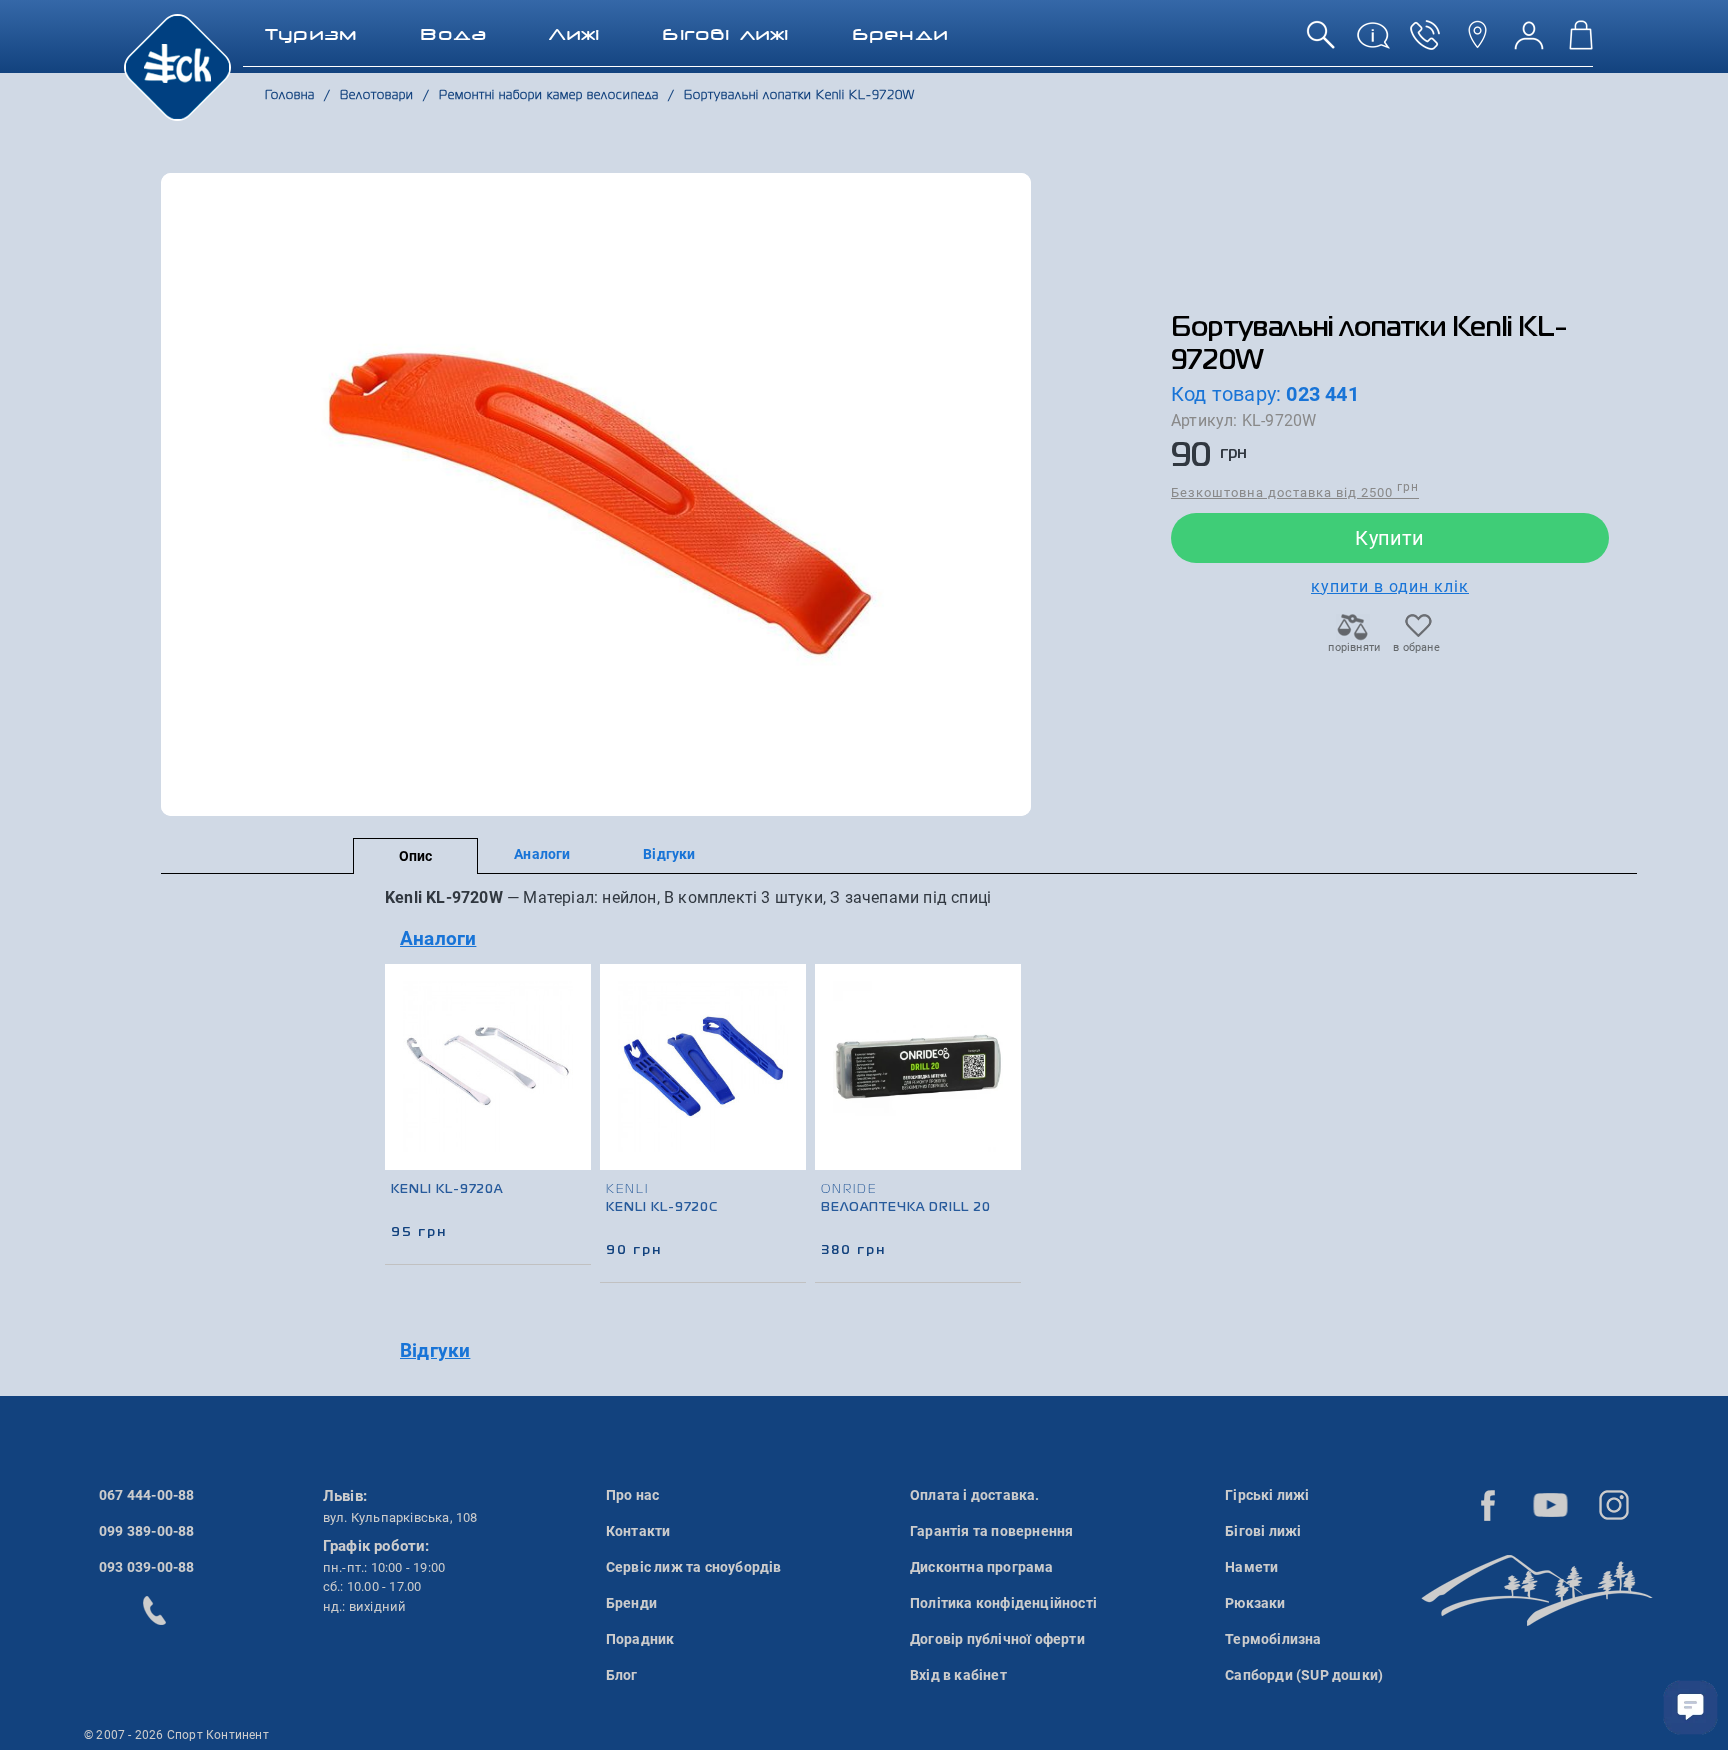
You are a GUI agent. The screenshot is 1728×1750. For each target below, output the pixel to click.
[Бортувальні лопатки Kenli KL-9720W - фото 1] (596, 494)
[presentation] (1007, 1092)
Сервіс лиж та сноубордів (694, 1567)
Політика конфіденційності (1003, 1603)
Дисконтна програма (982, 1567)
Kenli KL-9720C (662, 1208)
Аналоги (542, 854)
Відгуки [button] (435, 1350)
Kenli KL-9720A (447, 1190)
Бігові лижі (1263, 1531)
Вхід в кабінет (958, 1675)
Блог (622, 1675)
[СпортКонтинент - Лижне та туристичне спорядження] (177, 66)
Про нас (632, 1495)
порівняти (1353, 647)
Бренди (631, 1603)
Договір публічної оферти (997, 1639)
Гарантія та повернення (991, 1531)
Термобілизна (1273, 1639)
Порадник (640, 1639)
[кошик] (1581, 42)
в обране (1416, 647)
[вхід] (1529, 42)
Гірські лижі (1267, 1495)
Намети (1251, 1567)
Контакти (638, 1531)
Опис (416, 856)
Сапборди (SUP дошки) (1304, 1675)
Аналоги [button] (438, 938)
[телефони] (1425, 42)
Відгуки (669, 854)
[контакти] (1477, 42)
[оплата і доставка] (1373, 42)
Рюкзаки (1255, 1603)
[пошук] (1321, 42)
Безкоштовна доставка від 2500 (1295, 491)
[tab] (726, 939)
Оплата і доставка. (975, 1495)
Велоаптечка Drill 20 (906, 1208)
